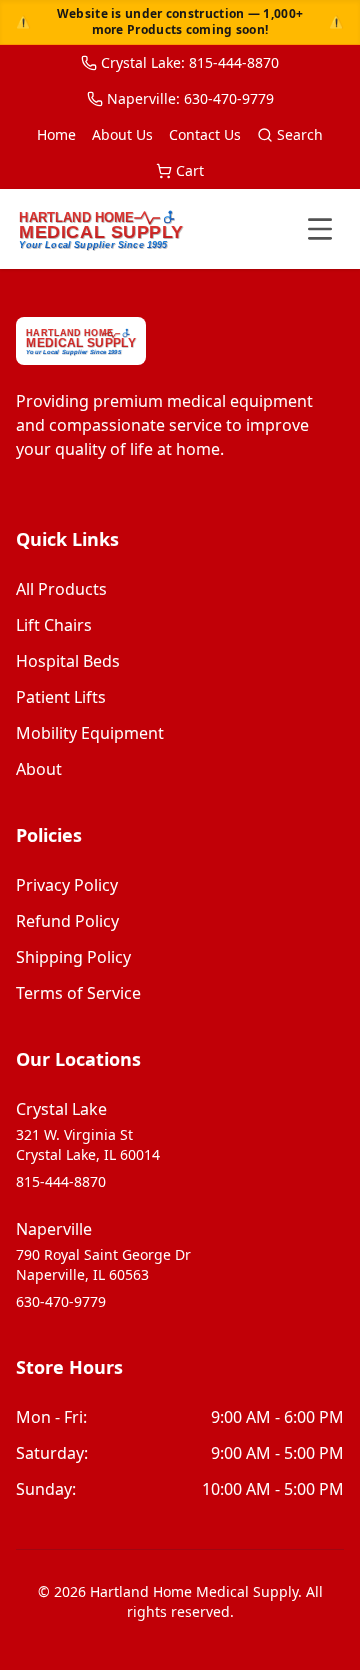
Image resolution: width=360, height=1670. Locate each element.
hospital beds (68, 661)
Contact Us (205, 134)
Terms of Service (78, 993)
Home (56, 134)
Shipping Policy (73, 957)
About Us (122, 134)
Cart (190, 170)
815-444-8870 (61, 1181)
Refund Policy (67, 921)
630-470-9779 (61, 1301)
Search (300, 134)
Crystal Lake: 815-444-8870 (190, 62)
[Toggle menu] (320, 229)
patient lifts (61, 697)
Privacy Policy (67, 885)
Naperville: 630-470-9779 (190, 98)
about (39, 769)
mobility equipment (90, 733)
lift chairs (54, 625)
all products (61, 589)
